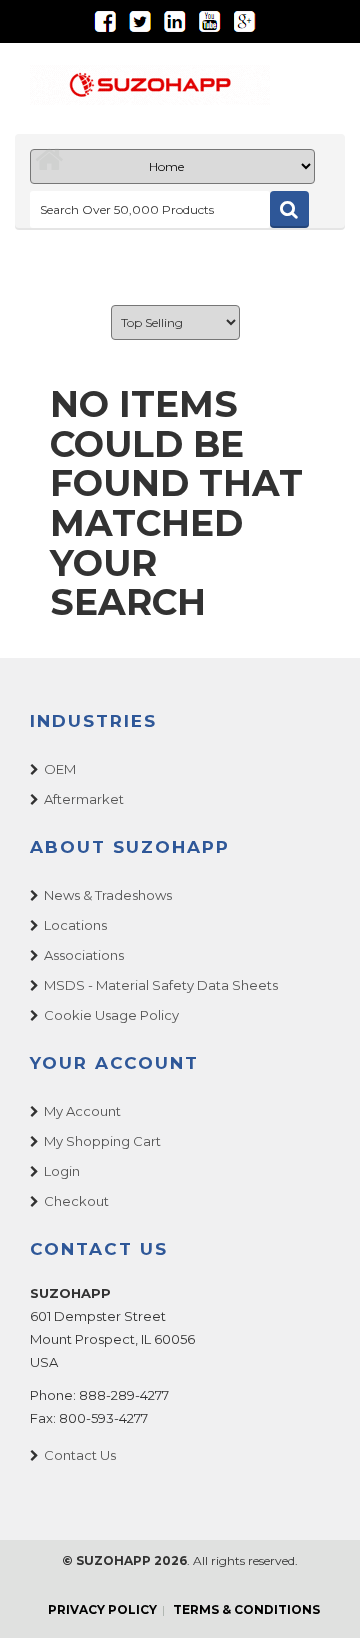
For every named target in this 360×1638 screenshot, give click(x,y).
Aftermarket (84, 799)
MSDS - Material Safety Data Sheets (161, 985)
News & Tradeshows (108, 895)
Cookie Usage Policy (111, 1015)
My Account (82, 1111)
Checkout (76, 1201)
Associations (84, 955)
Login (62, 1171)
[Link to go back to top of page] (320, 1598)
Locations (75, 925)
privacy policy (102, 1609)
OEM (60, 769)
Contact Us (80, 1455)
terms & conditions (246, 1609)
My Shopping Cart (102, 1141)
